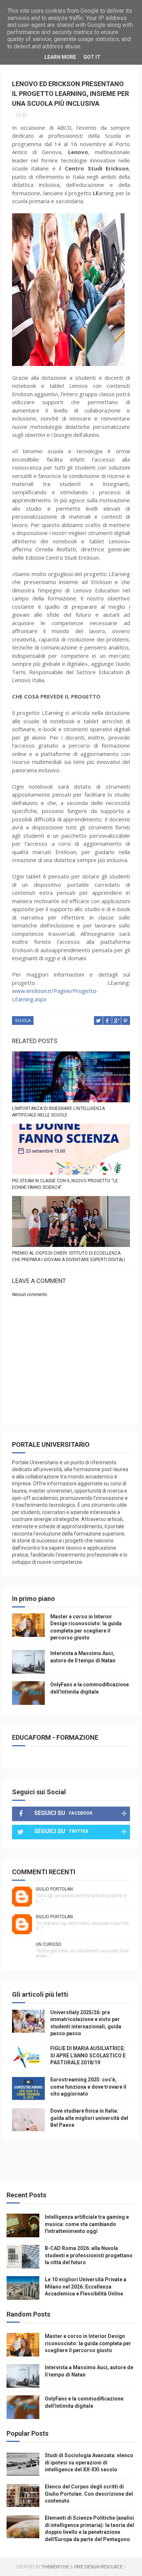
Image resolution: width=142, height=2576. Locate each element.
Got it (92, 57)
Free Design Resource (98, 2567)
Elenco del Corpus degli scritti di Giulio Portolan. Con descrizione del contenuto (89, 2494)
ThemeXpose (55, 2567)
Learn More (60, 57)
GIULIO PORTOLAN (54, 1889)
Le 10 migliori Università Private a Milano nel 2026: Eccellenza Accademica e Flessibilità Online (86, 2287)
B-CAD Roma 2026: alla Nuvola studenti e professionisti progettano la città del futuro (89, 2255)
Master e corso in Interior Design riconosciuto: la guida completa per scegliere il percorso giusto (88, 2343)
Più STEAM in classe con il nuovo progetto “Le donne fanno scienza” (65, 1184)
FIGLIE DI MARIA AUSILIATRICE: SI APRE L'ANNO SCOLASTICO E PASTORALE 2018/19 (88, 2055)
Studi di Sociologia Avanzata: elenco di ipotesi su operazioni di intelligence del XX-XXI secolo (89, 2462)
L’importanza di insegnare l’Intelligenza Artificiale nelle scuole (58, 1112)
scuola (23, 1021)
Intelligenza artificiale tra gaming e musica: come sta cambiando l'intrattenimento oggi (87, 2224)
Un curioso (49, 1944)
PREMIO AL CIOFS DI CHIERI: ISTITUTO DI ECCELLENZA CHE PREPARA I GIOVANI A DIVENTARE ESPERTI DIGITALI (68, 1256)
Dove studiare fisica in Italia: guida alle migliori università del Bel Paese (89, 2118)
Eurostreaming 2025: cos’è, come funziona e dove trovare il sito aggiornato (88, 2087)
